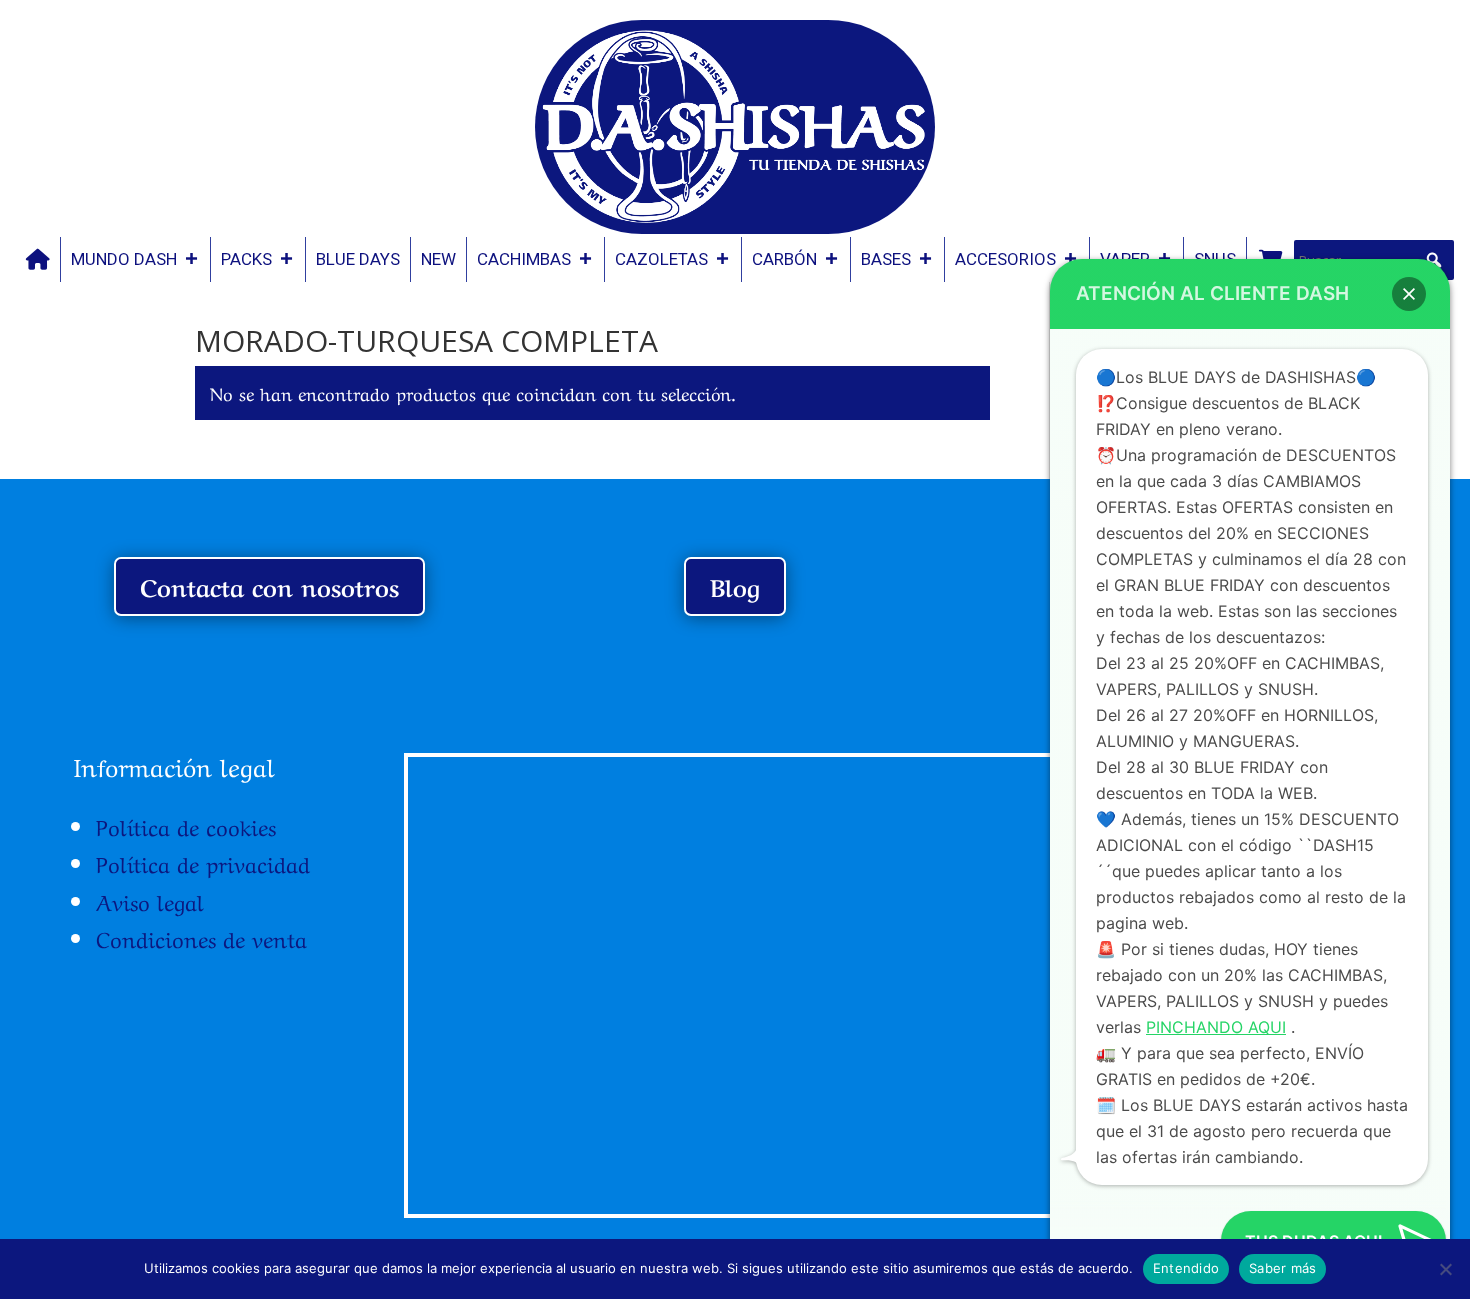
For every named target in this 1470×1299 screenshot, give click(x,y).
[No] (1445, 1269)
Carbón (784, 259)
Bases (886, 259)
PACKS (246, 259)
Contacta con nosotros (269, 585)
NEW (438, 259)
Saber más (1282, 1268)
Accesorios (1005, 259)
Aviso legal (150, 900)
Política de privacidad (203, 862)
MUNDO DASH (124, 259)
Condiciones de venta (201, 937)
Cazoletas (661, 259)
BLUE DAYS (358, 259)
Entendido (1186, 1268)
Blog (735, 585)
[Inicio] (38, 259)
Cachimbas (524, 259)
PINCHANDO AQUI (1216, 1027)
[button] (1434, 260)
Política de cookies (186, 825)
